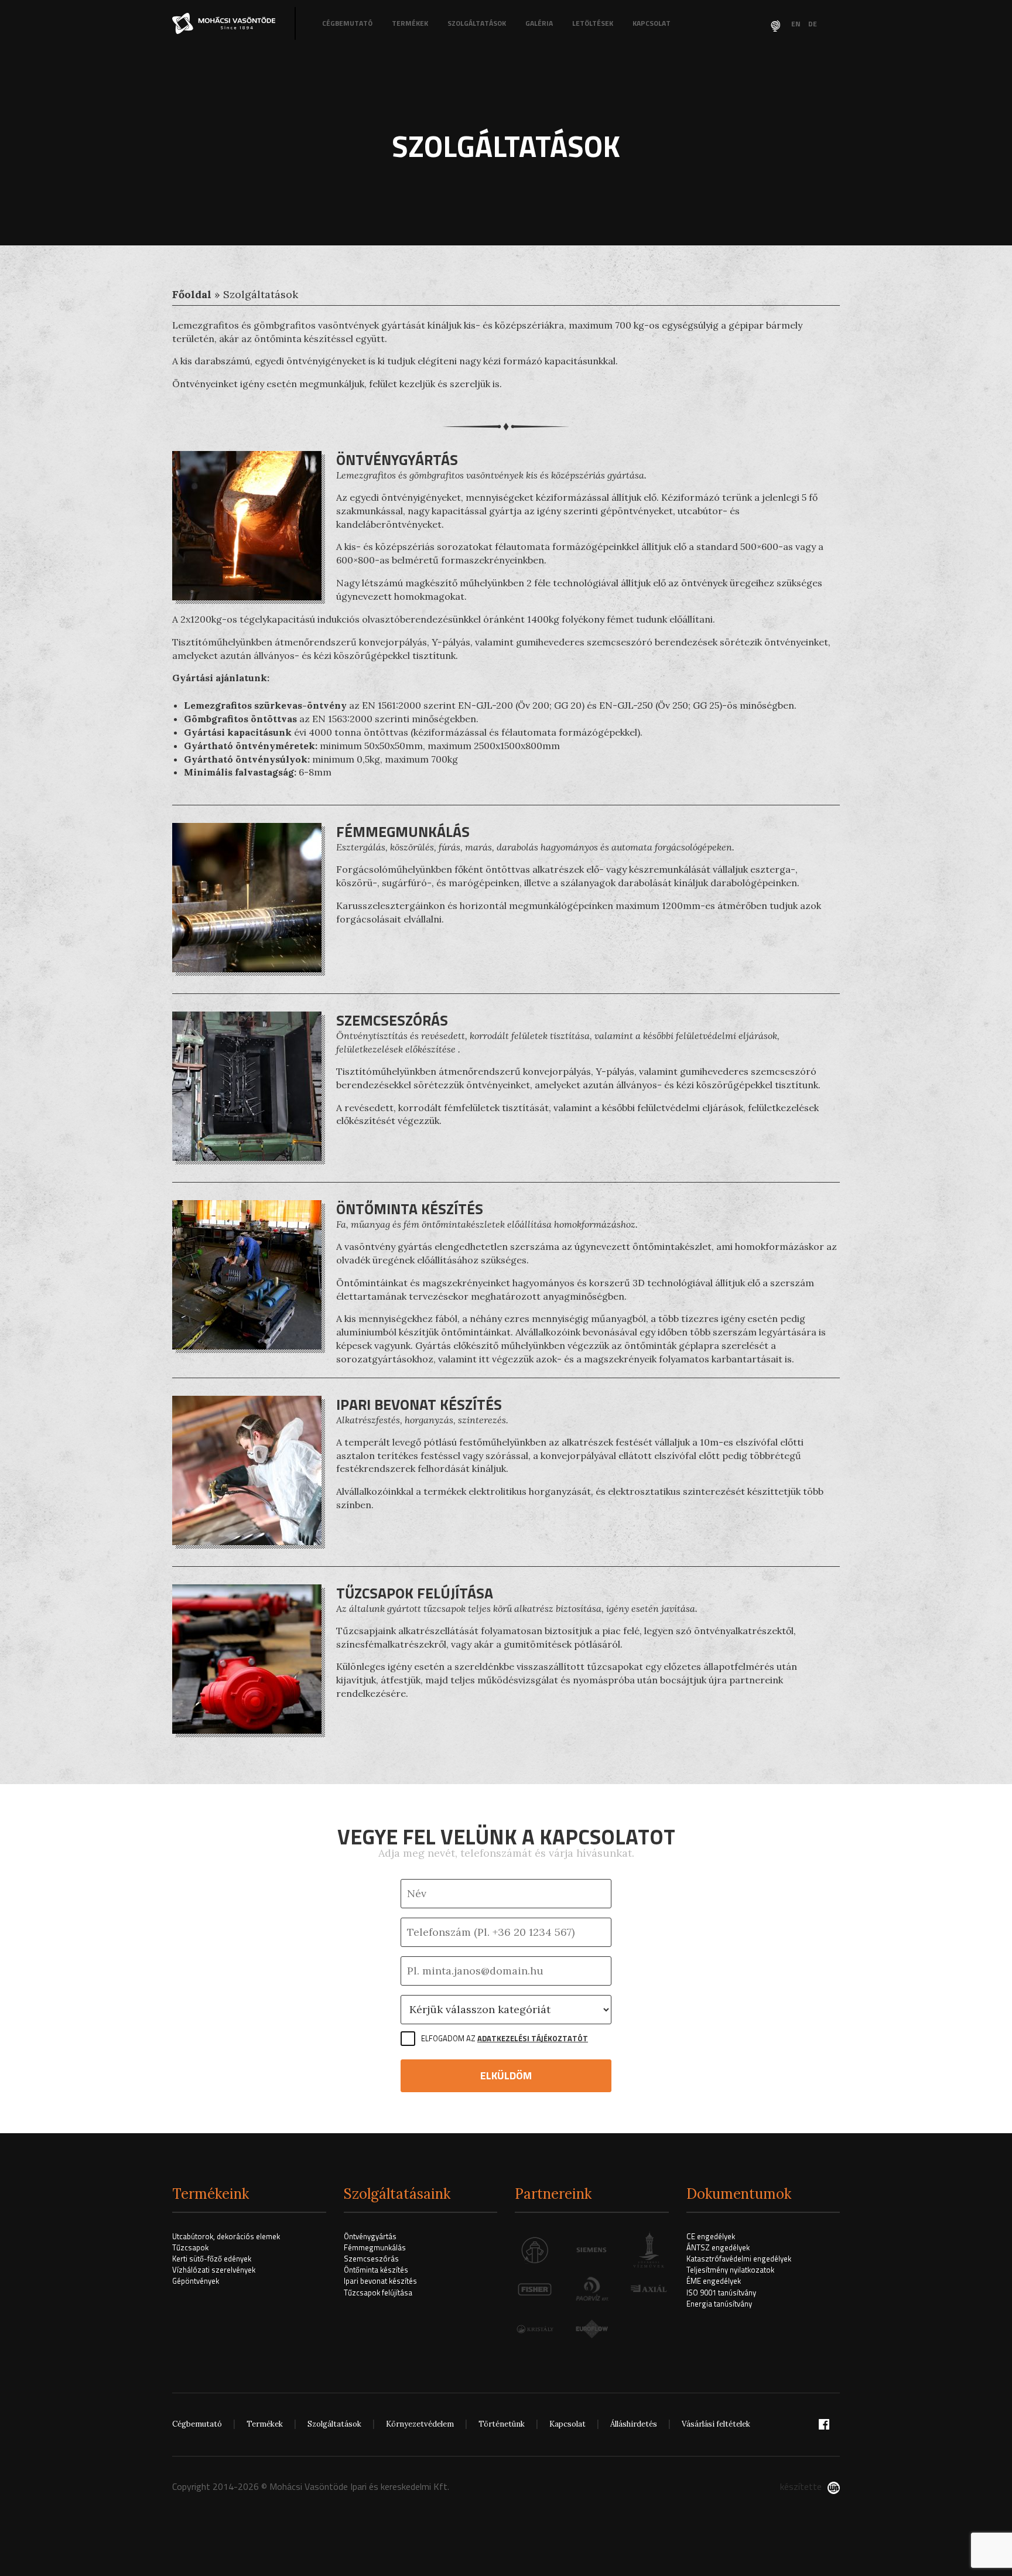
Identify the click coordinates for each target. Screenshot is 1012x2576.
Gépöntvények (196, 2281)
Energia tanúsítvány (719, 2304)
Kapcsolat (652, 23)
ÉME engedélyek (714, 2281)
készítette (801, 2486)
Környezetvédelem (420, 2424)
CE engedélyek (711, 2236)
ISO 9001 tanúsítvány (721, 2293)
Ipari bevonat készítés (380, 2281)
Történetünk (502, 2424)
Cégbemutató (347, 23)
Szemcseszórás (371, 2259)
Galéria (539, 23)
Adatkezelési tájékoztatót (533, 2038)
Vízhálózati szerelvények (214, 2270)
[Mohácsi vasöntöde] (225, 23)
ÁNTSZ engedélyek (718, 2247)
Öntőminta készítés (376, 2270)
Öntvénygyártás (370, 2236)
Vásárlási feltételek (716, 2424)
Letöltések (593, 23)
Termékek (410, 23)
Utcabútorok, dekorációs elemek (226, 2236)
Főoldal (192, 294)
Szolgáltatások (477, 23)
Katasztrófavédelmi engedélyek (739, 2259)
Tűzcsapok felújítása (378, 2293)
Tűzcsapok (190, 2247)
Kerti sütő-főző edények (212, 2259)
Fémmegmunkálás (375, 2247)
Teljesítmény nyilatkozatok (730, 2270)
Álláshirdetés (634, 2424)
